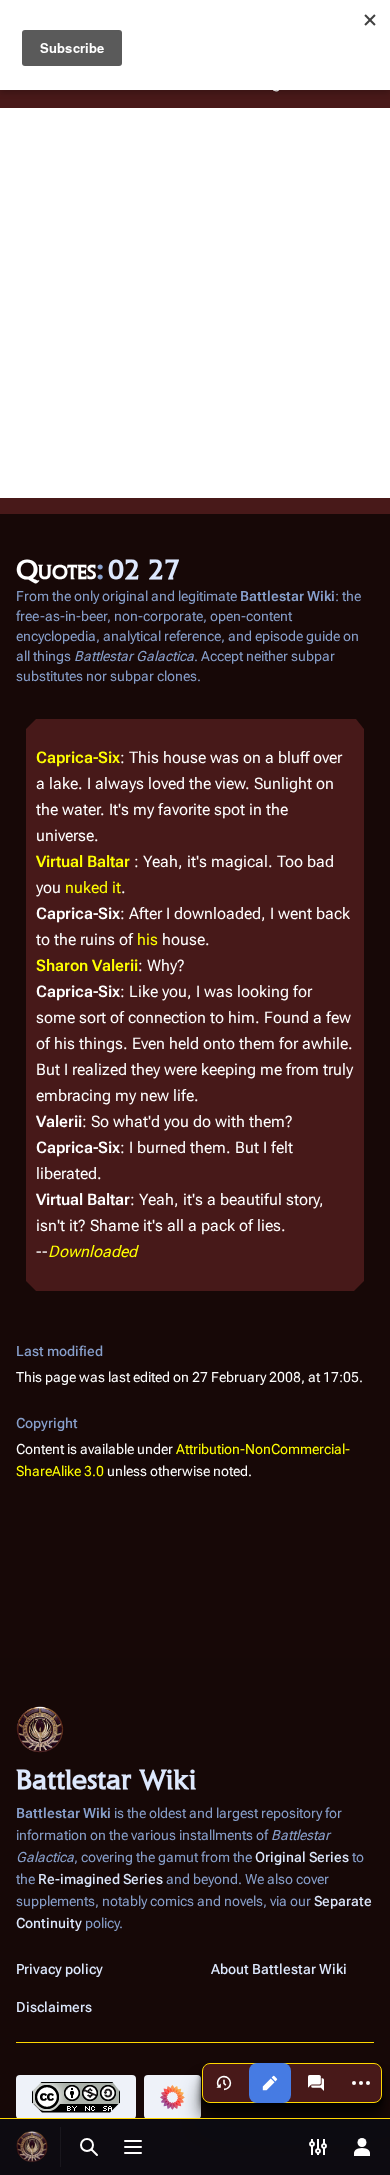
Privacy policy (59, 1969)
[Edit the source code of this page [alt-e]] (270, 2083)
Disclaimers (54, 2007)
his (147, 939)
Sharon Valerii (87, 965)
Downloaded (92, 1251)
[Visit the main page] (32, 2147)
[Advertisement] (195, 303)
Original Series (302, 1857)
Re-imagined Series (100, 1879)
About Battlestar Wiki (279, 1969)
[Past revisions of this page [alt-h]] (224, 2083)
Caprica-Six (78, 757)
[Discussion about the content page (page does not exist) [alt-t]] (316, 2083)
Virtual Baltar (83, 861)
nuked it (93, 887)
